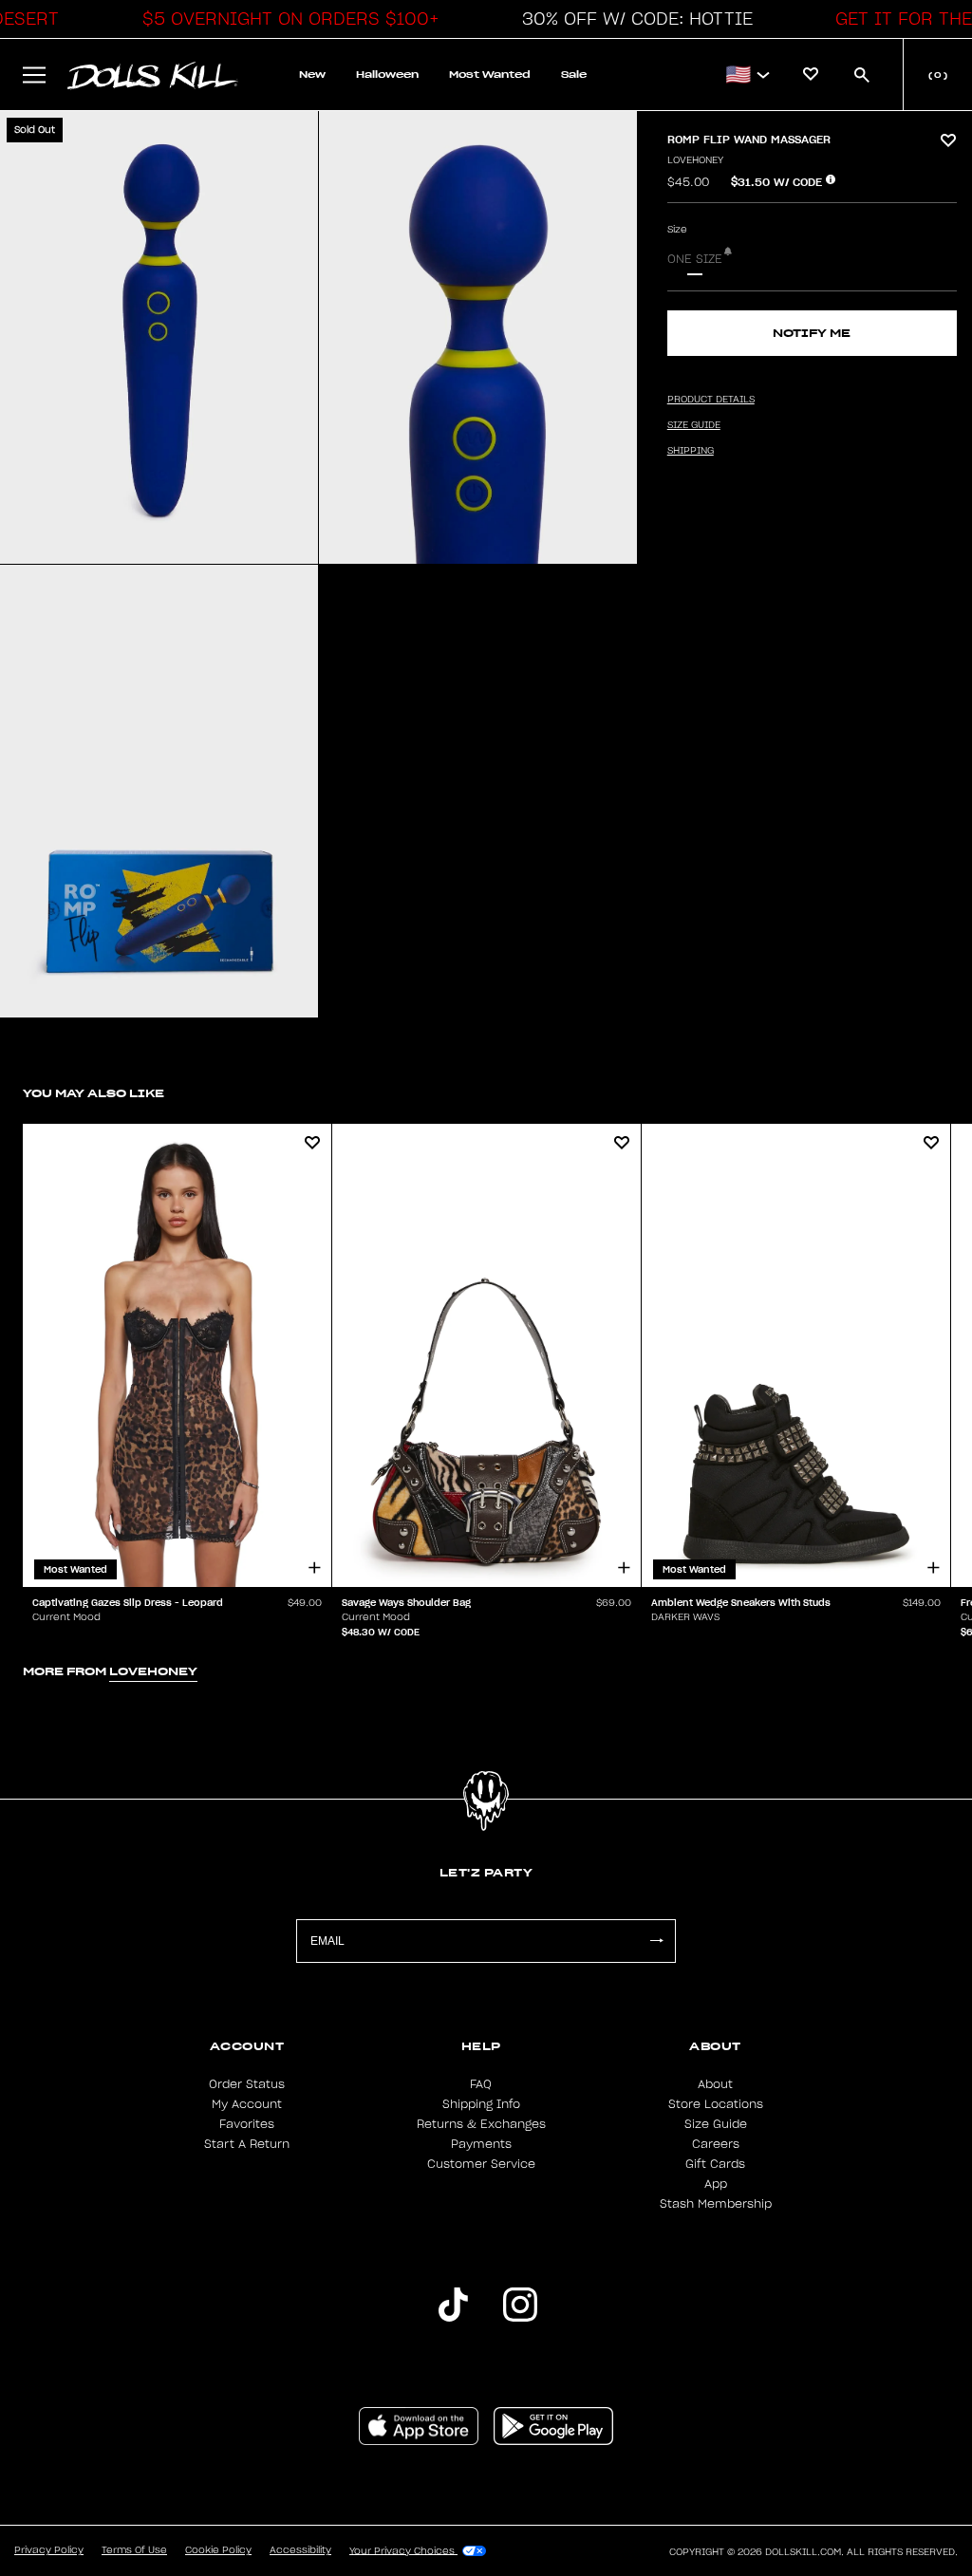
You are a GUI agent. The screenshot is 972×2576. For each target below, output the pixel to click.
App (716, 2184)
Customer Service (481, 2164)
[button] (286, 19)
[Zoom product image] (159, 337)
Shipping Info (481, 2104)
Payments (481, 2144)
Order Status (247, 2084)
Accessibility (300, 2550)
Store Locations (716, 2104)
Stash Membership (716, 2204)
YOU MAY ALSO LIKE (93, 1093)
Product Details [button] (711, 400)
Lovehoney (695, 160)
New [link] (312, 75)
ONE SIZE (695, 259)
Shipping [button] (691, 451)
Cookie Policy (218, 2550)
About (715, 2084)
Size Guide (716, 2124)
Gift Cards (715, 2164)
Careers (716, 2144)
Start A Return (247, 2144)
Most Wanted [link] (490, 75)
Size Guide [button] (694, 425)
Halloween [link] (387, 75)
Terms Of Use (134, 2550)
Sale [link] (574, 75)
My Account (247, 2104)
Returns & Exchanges (481, 2124)
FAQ (481, 2084)
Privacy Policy (49, 2550)
